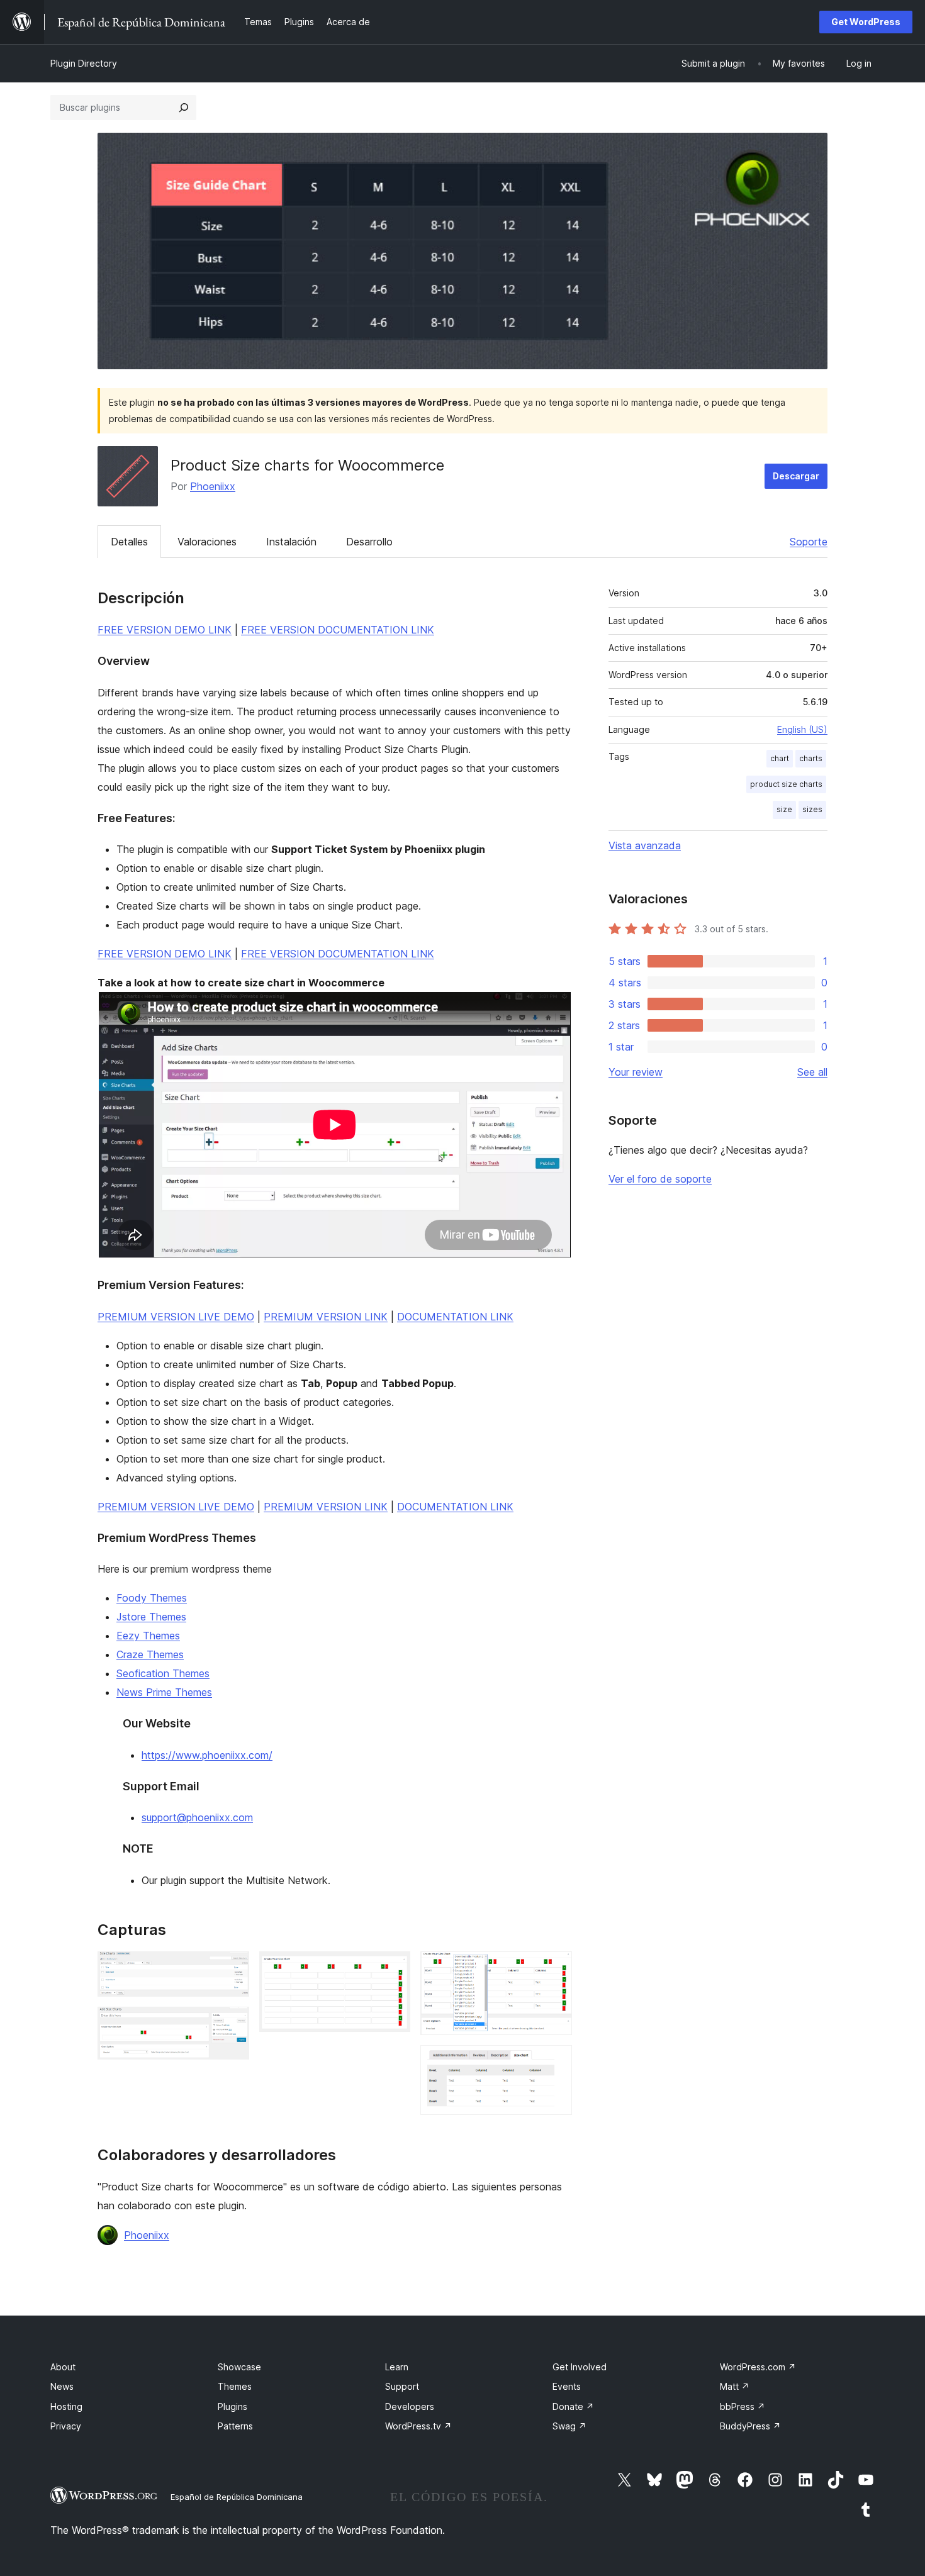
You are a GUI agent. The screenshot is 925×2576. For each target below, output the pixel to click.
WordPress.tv (418, 2426)
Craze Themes (150, 1654)
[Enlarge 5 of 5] (555, 2062)
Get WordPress (866, 22)
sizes (812, 809)
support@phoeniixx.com (197, 1817)
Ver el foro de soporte (660, 1179)
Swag (569, 2426)
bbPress (743, 2406)
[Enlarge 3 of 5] (393, 1968)
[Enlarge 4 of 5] (555, 1968)
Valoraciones (207, 542)
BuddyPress (750, 2426)
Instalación (291, 542)
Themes (235, 2386)
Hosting (66, 2406)
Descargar (796, 476)
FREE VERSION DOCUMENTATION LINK (338, 630)
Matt (735, 2386)
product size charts (786, 784)
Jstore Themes (151, 1617)
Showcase (239, 2367)
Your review (636, 1072)
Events (567, 2386)
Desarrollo (369, 542)
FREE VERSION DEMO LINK (165, 630)
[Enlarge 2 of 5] (232, 2024)
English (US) (802, 729)
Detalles (129, 542)
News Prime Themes (164, 1692)
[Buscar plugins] (184, 108)
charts (811, 758)
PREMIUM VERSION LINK (326, 1317)
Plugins (233, 2406)
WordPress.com (758, 2367)
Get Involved (580, 2367)
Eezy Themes (148, 1636)
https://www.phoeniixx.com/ (207, 1755)
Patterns (235, 2426)
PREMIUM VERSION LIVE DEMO (176, 1317)
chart (780, 758)
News (62, 2386)
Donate (573, 2406)
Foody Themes (152, 1598)
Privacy (66, 2426)
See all (812, 1072)
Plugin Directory (84, 63)
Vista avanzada (645, 845)
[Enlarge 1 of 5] (232, 1968)
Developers (410, 2406)
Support (402, 2386)
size (784, 809)
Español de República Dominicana (237, 2497)
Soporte (809, 542)
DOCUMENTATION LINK (455, 1317)
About (63, 2367)
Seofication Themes (163, 1673)
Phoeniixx (213, 486)
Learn (397, 2367)
